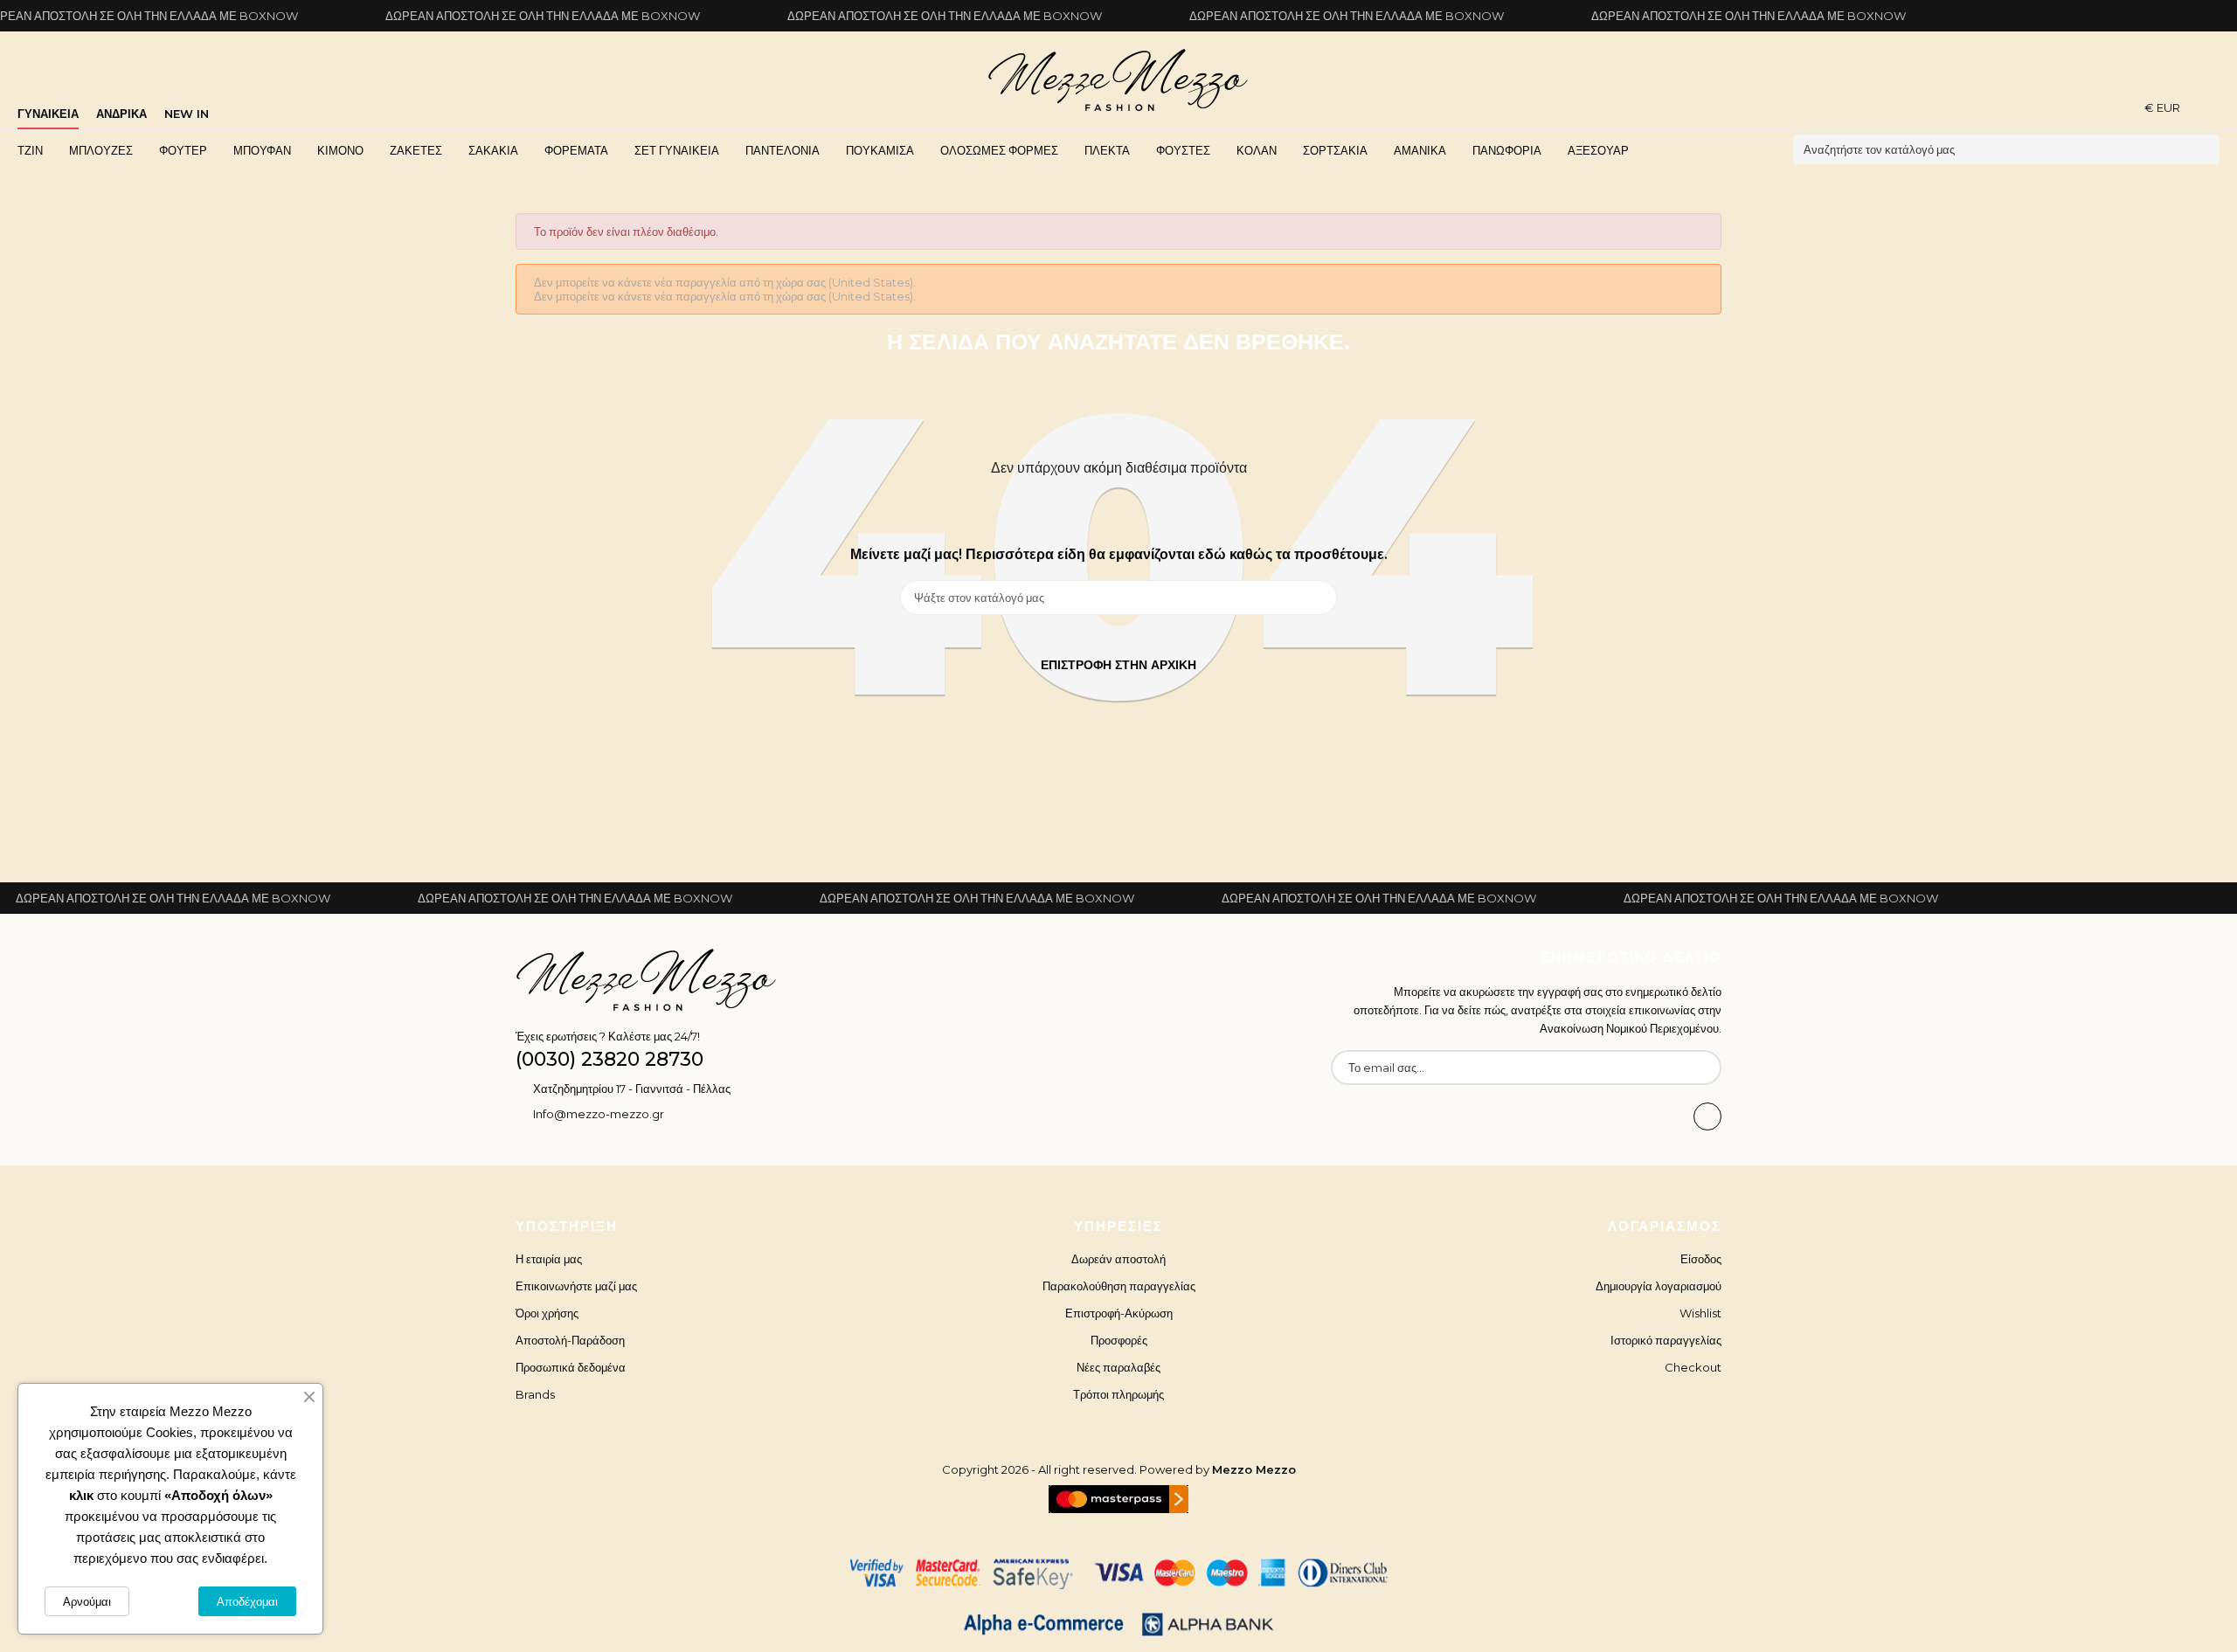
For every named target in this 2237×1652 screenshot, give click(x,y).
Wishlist (1700, 1313)
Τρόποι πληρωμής (1118, 1394)
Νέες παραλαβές (1118, 1367)
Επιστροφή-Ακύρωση (1119, 1313)
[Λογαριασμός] (2213, 107)
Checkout (1693, 1367)
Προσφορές (1119, 1340)
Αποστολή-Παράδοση (570, 1340)
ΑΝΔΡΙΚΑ (121, 114)
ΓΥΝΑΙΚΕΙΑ (48, 114)
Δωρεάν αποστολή (1118, 1259)
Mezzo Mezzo (1254, 1469)
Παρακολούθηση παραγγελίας (1119, 1286)
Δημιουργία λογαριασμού (1659, 1286)
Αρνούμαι (87, 1601)
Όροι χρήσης (547, 1313)
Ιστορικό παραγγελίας (1666, 1340)
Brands (535, 1394)
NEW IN (187, 114)
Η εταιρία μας (549, 1259)
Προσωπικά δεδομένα (571, 1367)
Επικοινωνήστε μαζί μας (576, 1286)
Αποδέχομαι (247, 1601)
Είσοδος (1701, 1259)
